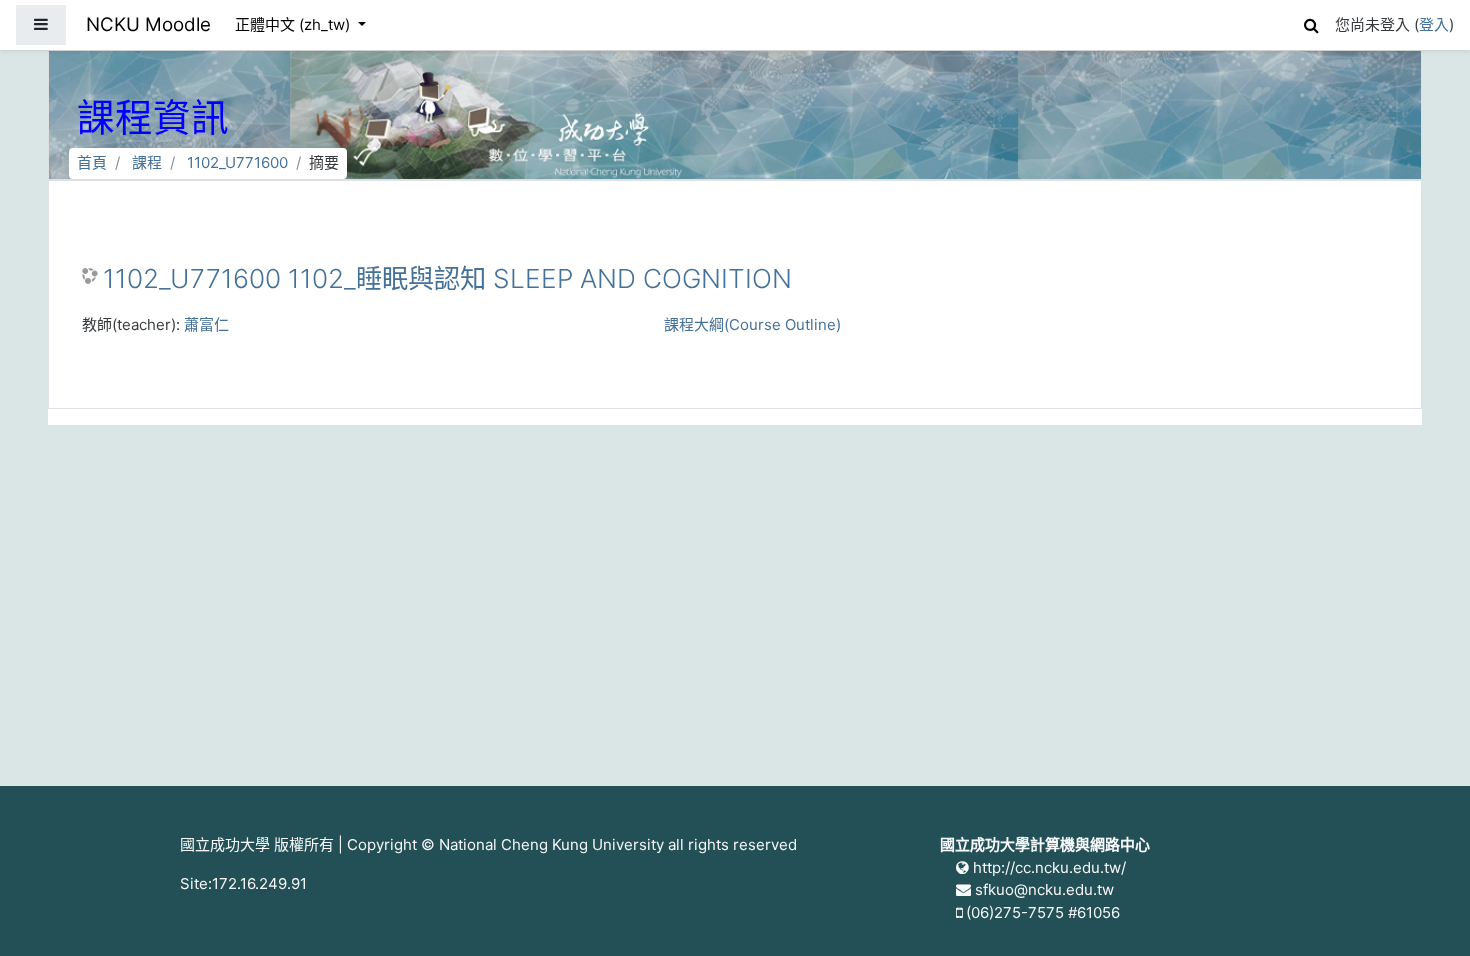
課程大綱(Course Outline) (752, 324)
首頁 (92, 162)
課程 (147, 162)
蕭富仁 (206, 324)
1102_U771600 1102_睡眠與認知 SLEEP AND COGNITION (447, 278)
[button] (1311, 22)
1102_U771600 (237, 162)
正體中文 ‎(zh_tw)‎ (294, 24)
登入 (1434, 24)
